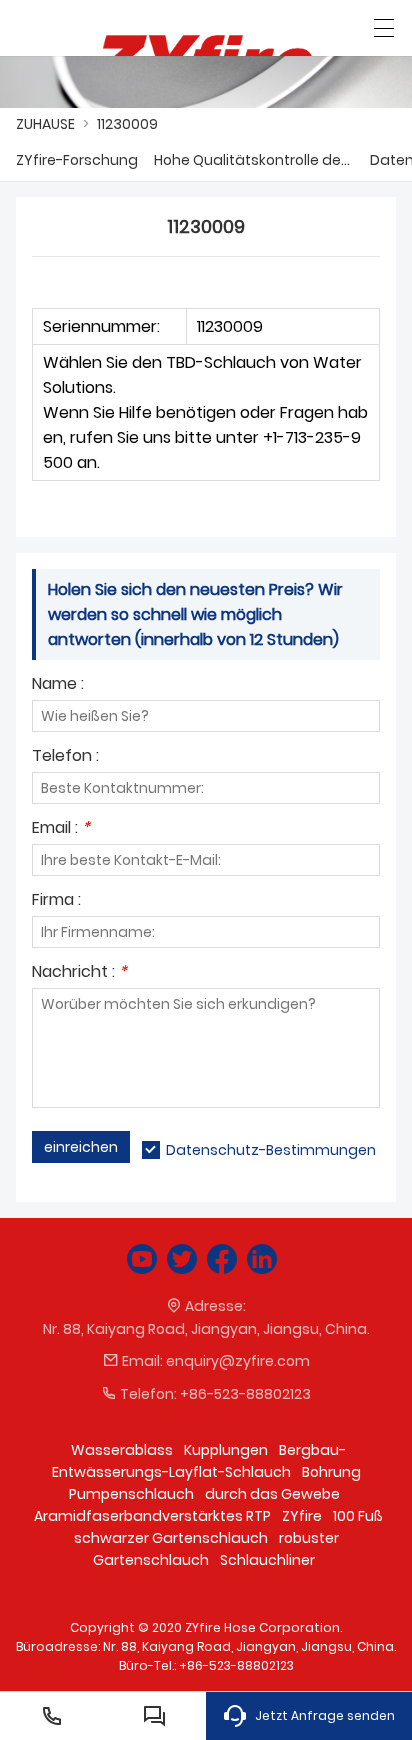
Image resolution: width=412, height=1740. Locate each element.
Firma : (56, 901)
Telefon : (65, 757)
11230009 (127, 124)
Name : (58, 685)
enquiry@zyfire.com (238, 1361)
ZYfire (302, 1516)
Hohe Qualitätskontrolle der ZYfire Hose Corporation (254, 160)
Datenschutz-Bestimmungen (271, 1150)
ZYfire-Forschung (77, 160)
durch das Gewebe (272, 1494)
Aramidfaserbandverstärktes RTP (152, 1516)
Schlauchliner (267, 1560)
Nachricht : (79, 973)
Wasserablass (122, 1450)
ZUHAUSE (45, 124)
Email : (61, 829)
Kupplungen (226, 1450)
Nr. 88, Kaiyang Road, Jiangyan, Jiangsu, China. (206, 1329)
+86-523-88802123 (245, 1394)
